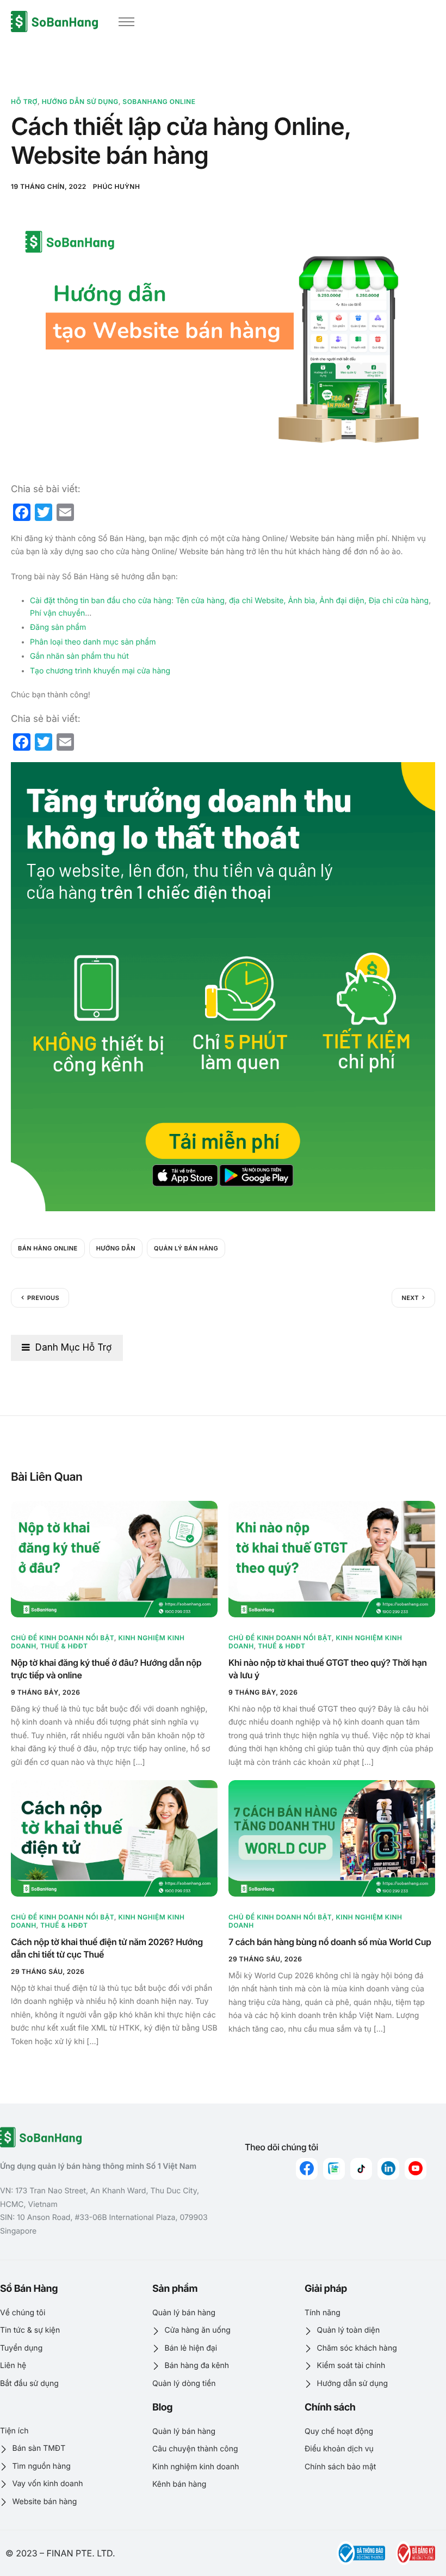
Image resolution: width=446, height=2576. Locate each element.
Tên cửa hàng (200, 601)
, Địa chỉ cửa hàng (397, 601)
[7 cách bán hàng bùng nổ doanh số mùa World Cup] (332, 1838)
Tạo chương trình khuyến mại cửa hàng (100, 671)
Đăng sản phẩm (58, 627)
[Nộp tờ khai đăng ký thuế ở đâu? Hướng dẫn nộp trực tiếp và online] (114, 1559)
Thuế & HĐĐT (64, 1646)
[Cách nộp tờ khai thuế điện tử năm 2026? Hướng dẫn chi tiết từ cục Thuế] (114, 1838)
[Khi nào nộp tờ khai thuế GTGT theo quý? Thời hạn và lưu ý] (332, 1559)
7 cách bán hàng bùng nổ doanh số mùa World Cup (330, 1942)
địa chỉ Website (256, 601)
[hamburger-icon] (126, 22)
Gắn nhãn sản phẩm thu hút (79, 656)
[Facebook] (307, 2169)
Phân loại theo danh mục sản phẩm (93, 642)
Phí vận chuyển (57, 613)
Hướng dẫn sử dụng (80, 102)
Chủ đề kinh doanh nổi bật (63, 1638)
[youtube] (416, 2169)
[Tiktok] (361, 2169)
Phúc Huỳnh (117, 186)
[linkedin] (388, 2169)
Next (410, 1298)
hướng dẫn (116, 1248)
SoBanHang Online (159, 102)
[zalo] (334, 2169)
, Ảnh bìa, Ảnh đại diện (324, 601)
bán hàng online (48, 1248)
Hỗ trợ (24, 102)
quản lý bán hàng (186, 1248)
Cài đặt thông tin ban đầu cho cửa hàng (101, 601)
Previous (43, 1298)
